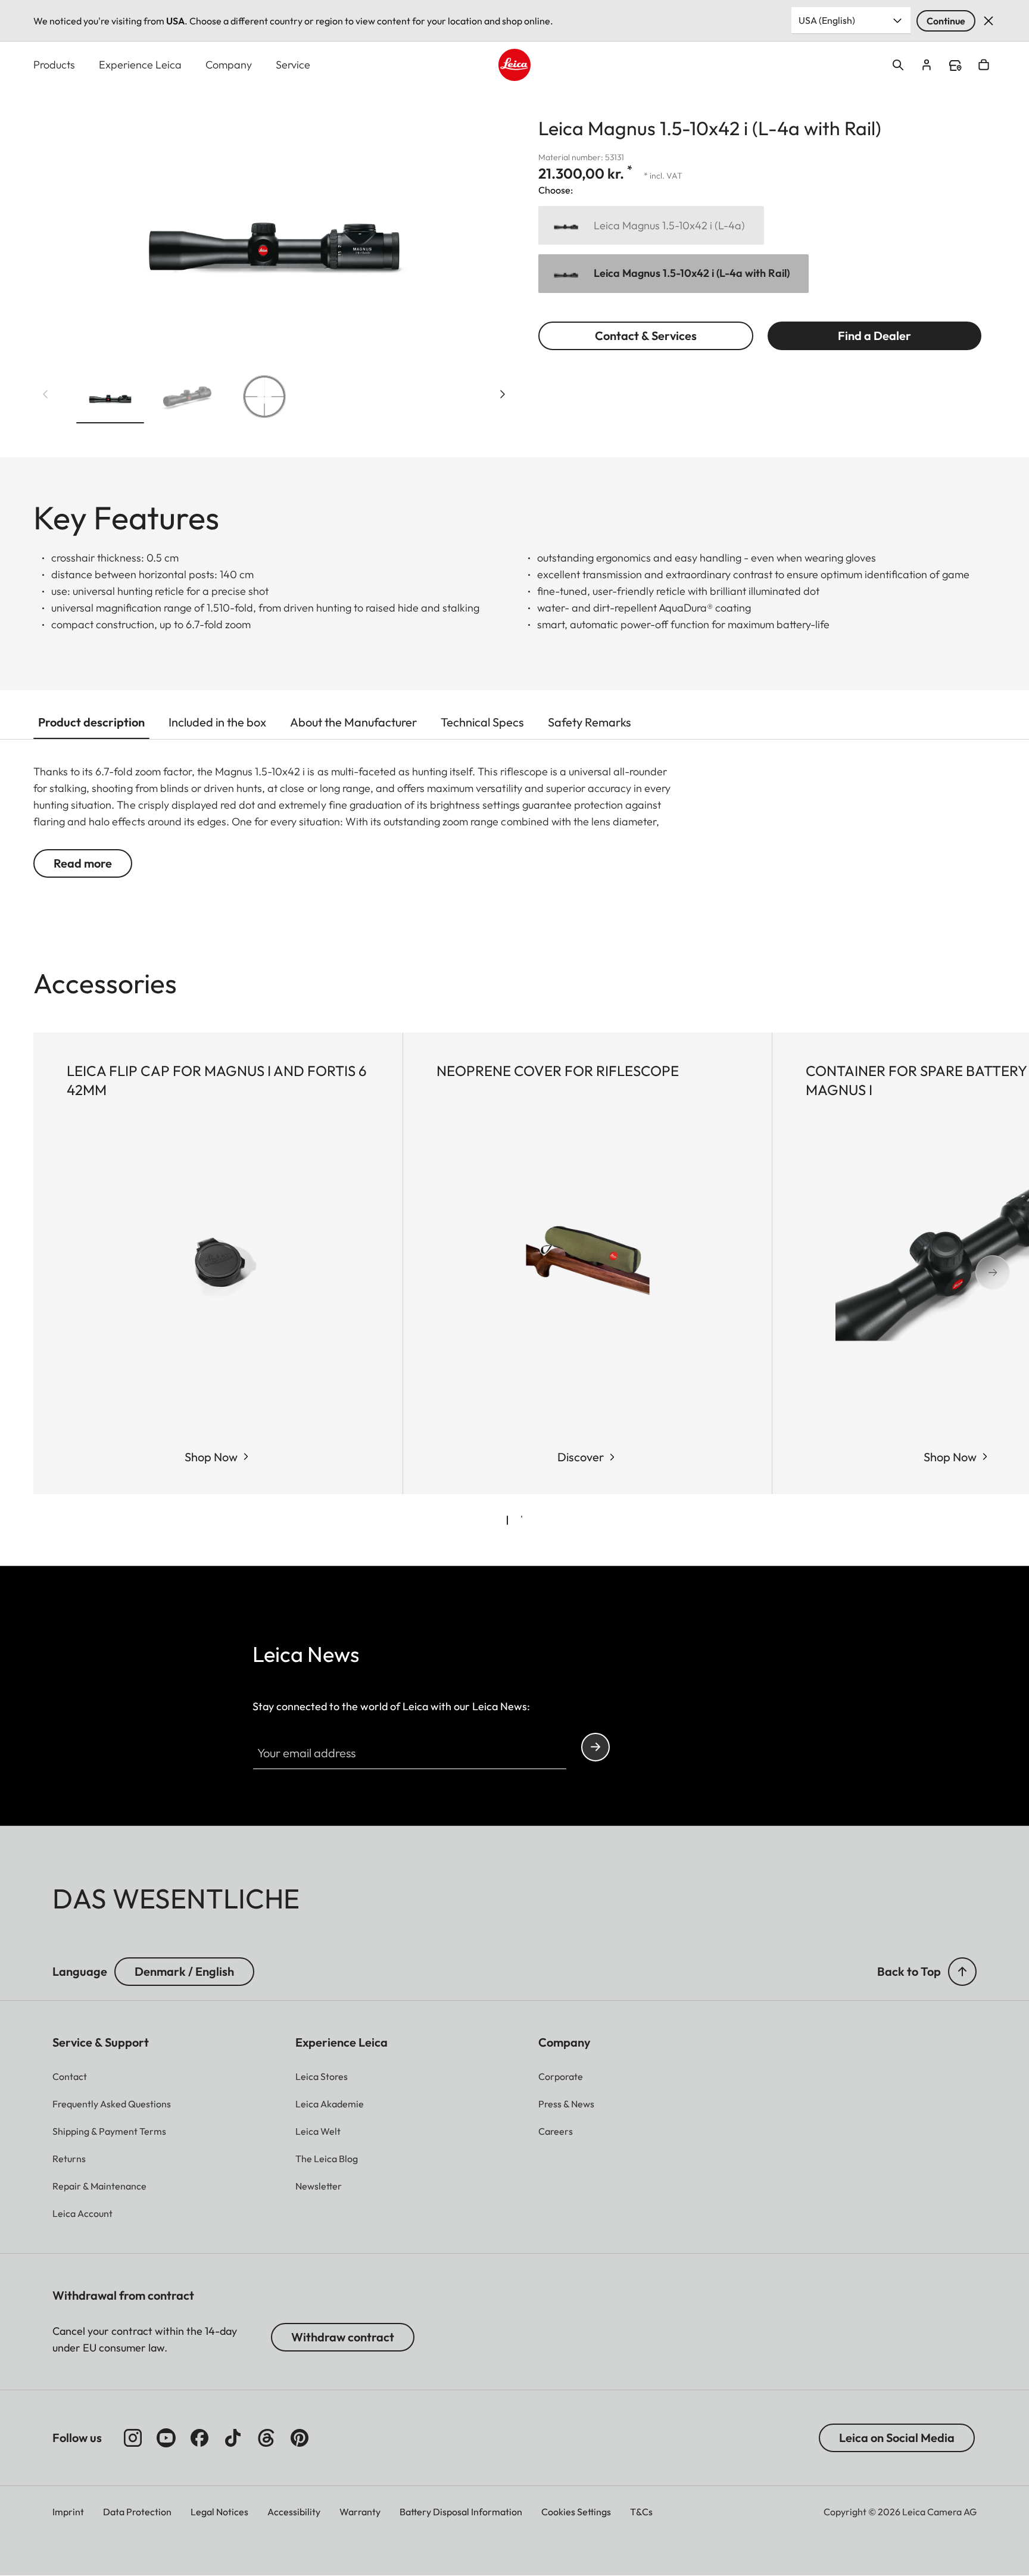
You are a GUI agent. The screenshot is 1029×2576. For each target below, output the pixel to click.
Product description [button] (91, 722)
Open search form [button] (898, 65)
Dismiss (989, 21)
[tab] (507, 1520)
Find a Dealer (874, 336)
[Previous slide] (45, 394)
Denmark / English (184, 1971)
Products (54, 65)
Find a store (955, 66)
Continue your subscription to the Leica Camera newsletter (595, 1747)
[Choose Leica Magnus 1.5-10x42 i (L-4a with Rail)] (673, 274)
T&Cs (641, 2512)
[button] (110, 399)
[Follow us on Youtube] (166, 2438)
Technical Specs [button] (482, 722)
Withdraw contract (343, 2337)
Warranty (360, 2512)
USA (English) (827, 20)
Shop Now (211, 1457)
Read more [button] (83, 863)
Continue (946, 21)
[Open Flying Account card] (927, 65)
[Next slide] (503, 394)
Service (293, 65)
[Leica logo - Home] (514, 65)
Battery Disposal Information (461, 2512)
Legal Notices (219, 2512)
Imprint (68, 2512)
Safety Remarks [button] (590, 722)
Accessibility (294, 2512)
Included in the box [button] (217, 722)
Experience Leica (140, 65)
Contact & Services (646, 336)
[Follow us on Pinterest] (300, 2438)
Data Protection (137, 2512)
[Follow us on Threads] (266, 2438)
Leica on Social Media (897, 2438)
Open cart (984, 65)
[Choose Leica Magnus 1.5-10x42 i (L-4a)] (651, 225)
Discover (581, 1457)
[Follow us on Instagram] (133, 2438)
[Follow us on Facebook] (199, 2438)
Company (229, 65)
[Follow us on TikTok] (233, 2438)
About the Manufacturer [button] (353, 722)
